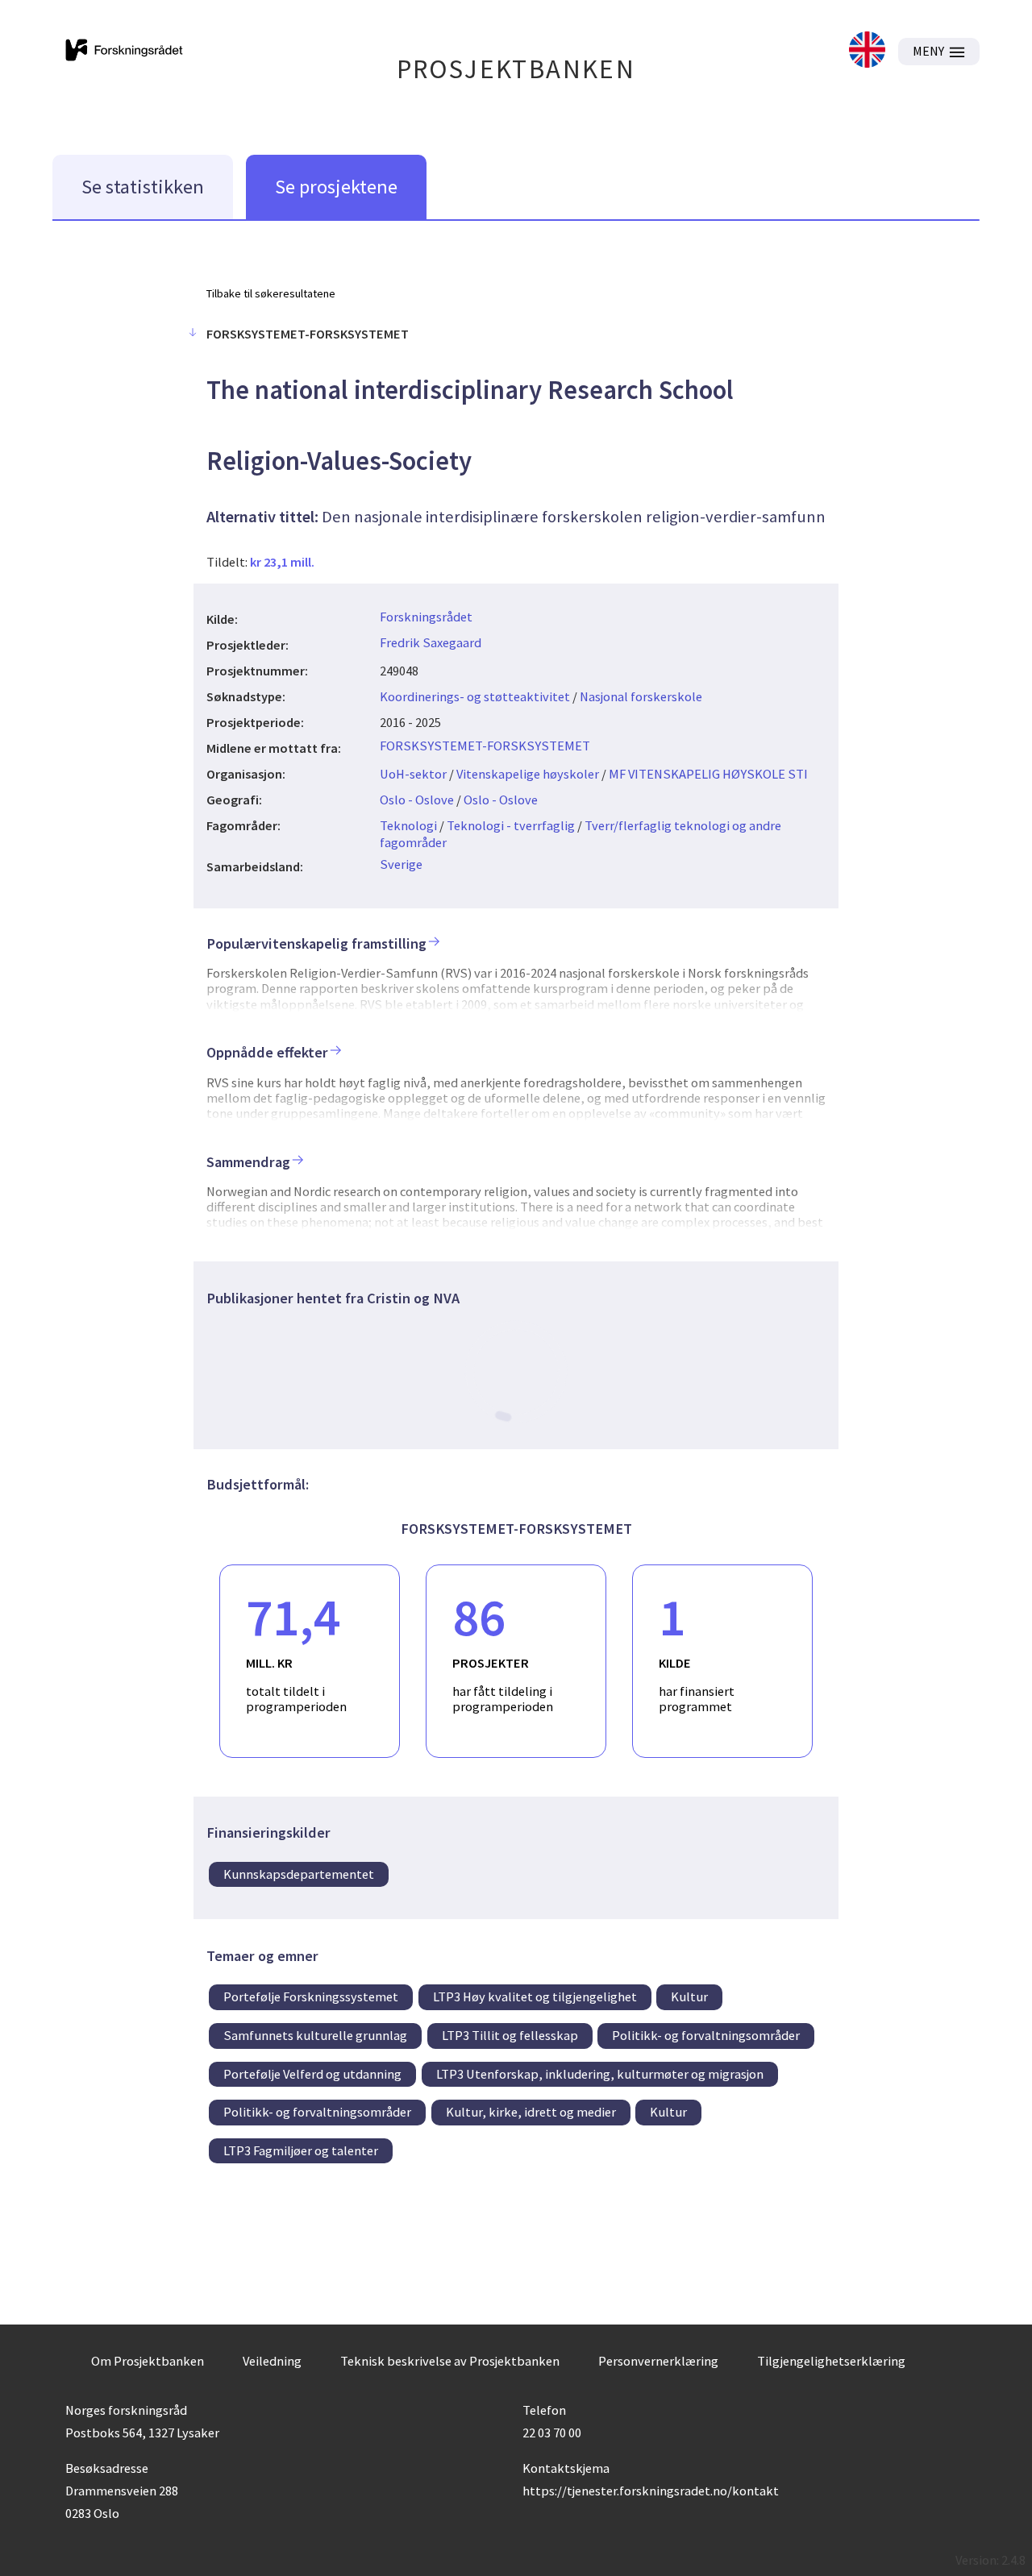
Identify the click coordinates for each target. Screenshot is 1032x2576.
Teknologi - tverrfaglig (511, 825)
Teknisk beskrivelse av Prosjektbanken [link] (450, 2361)
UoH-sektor (413, 774)
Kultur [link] (689, 1996)
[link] (867, 51)
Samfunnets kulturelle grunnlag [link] (315, 2035)
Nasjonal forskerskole (641, 696)
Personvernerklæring (658, 2361)
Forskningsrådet (426, 617)
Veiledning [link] (272, 2361)
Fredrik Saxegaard (431, 642)
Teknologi (408, 825)
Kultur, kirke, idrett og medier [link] (531, 2112)
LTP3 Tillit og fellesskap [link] (510, 2035)
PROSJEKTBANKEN (516, 69)
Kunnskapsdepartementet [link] (299, 1874)
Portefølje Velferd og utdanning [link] (312, 2074)
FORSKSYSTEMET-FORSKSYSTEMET (485, 746)
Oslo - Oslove (417, 800)
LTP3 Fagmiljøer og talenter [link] (301, 2150)
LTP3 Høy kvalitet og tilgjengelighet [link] (535, 1996)
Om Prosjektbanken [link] (148, 2361)
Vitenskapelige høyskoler (528, 774)
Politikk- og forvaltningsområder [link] (706, 2035)
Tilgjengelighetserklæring (831, 2361)
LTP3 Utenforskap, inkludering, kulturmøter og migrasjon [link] (600, 2074)
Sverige (401, 864)
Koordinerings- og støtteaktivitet (475, 696)
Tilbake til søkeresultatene (271, 293)
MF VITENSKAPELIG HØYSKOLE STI (708, 774)
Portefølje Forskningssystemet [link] (311, 1996)
